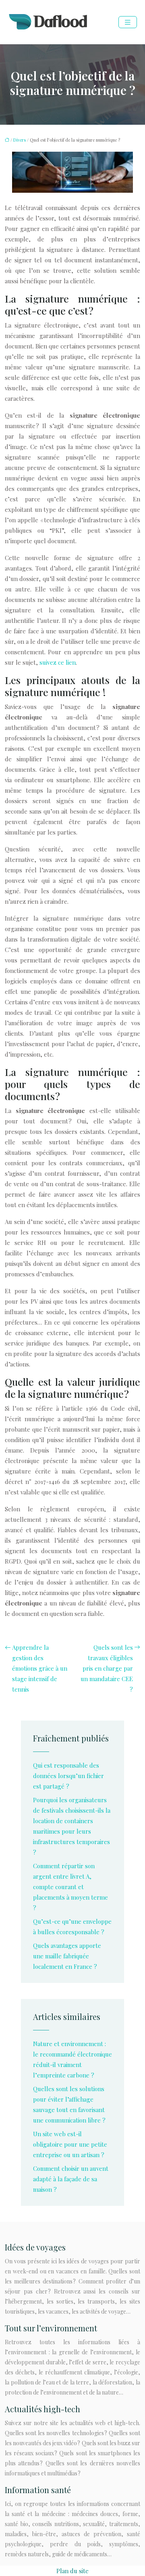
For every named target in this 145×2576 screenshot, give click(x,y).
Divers (20, 140)
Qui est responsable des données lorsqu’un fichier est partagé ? (68, 1776)
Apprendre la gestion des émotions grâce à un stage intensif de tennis (40, 1668)
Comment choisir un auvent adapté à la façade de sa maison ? (71, 2179)
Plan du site (72, 2571)
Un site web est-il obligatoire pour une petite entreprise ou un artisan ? (70, 2144)
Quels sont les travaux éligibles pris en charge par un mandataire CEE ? (107, 1668)
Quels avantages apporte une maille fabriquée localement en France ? (67, 1956)
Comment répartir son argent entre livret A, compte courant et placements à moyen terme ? (70, 1887)
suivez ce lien (58, 662)
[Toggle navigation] (128, 22)
